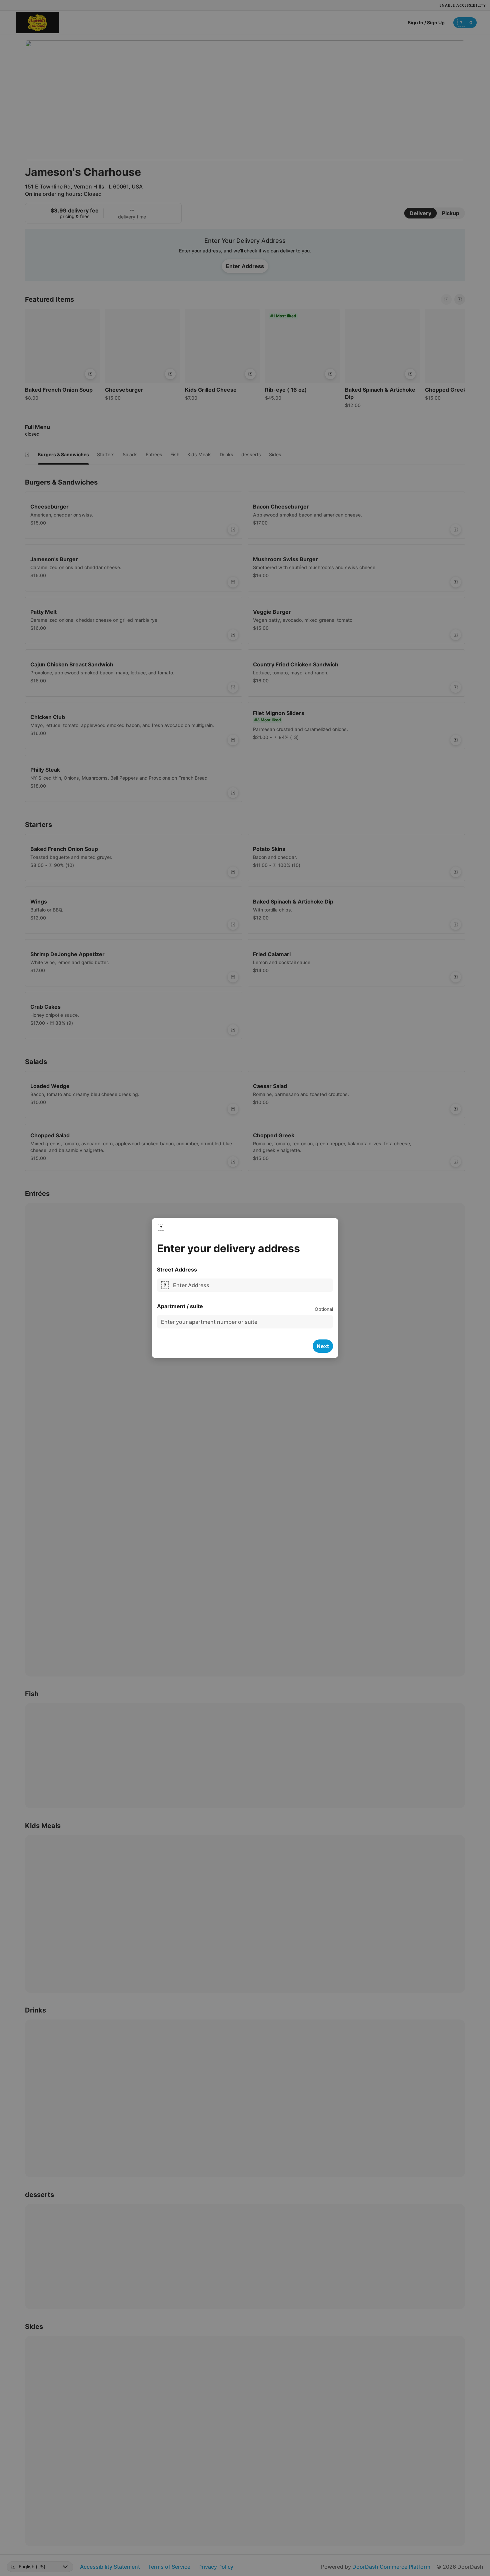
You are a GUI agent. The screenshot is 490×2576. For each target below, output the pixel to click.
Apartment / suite (180, 1306)
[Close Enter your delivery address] (161, 1227)
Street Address (177, 1270)
